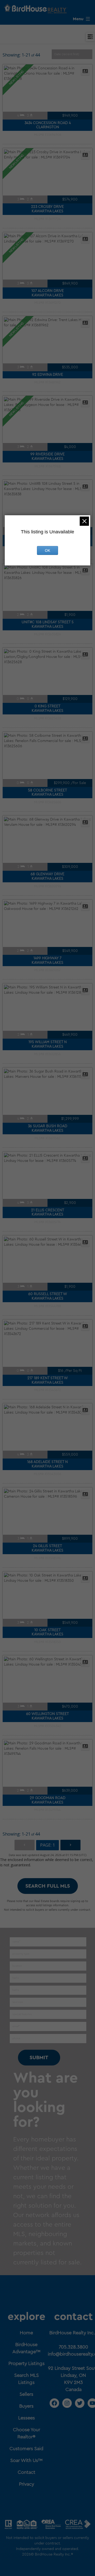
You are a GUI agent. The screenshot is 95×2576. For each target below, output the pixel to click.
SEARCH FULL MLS (48, 1886)
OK (47, 550)
